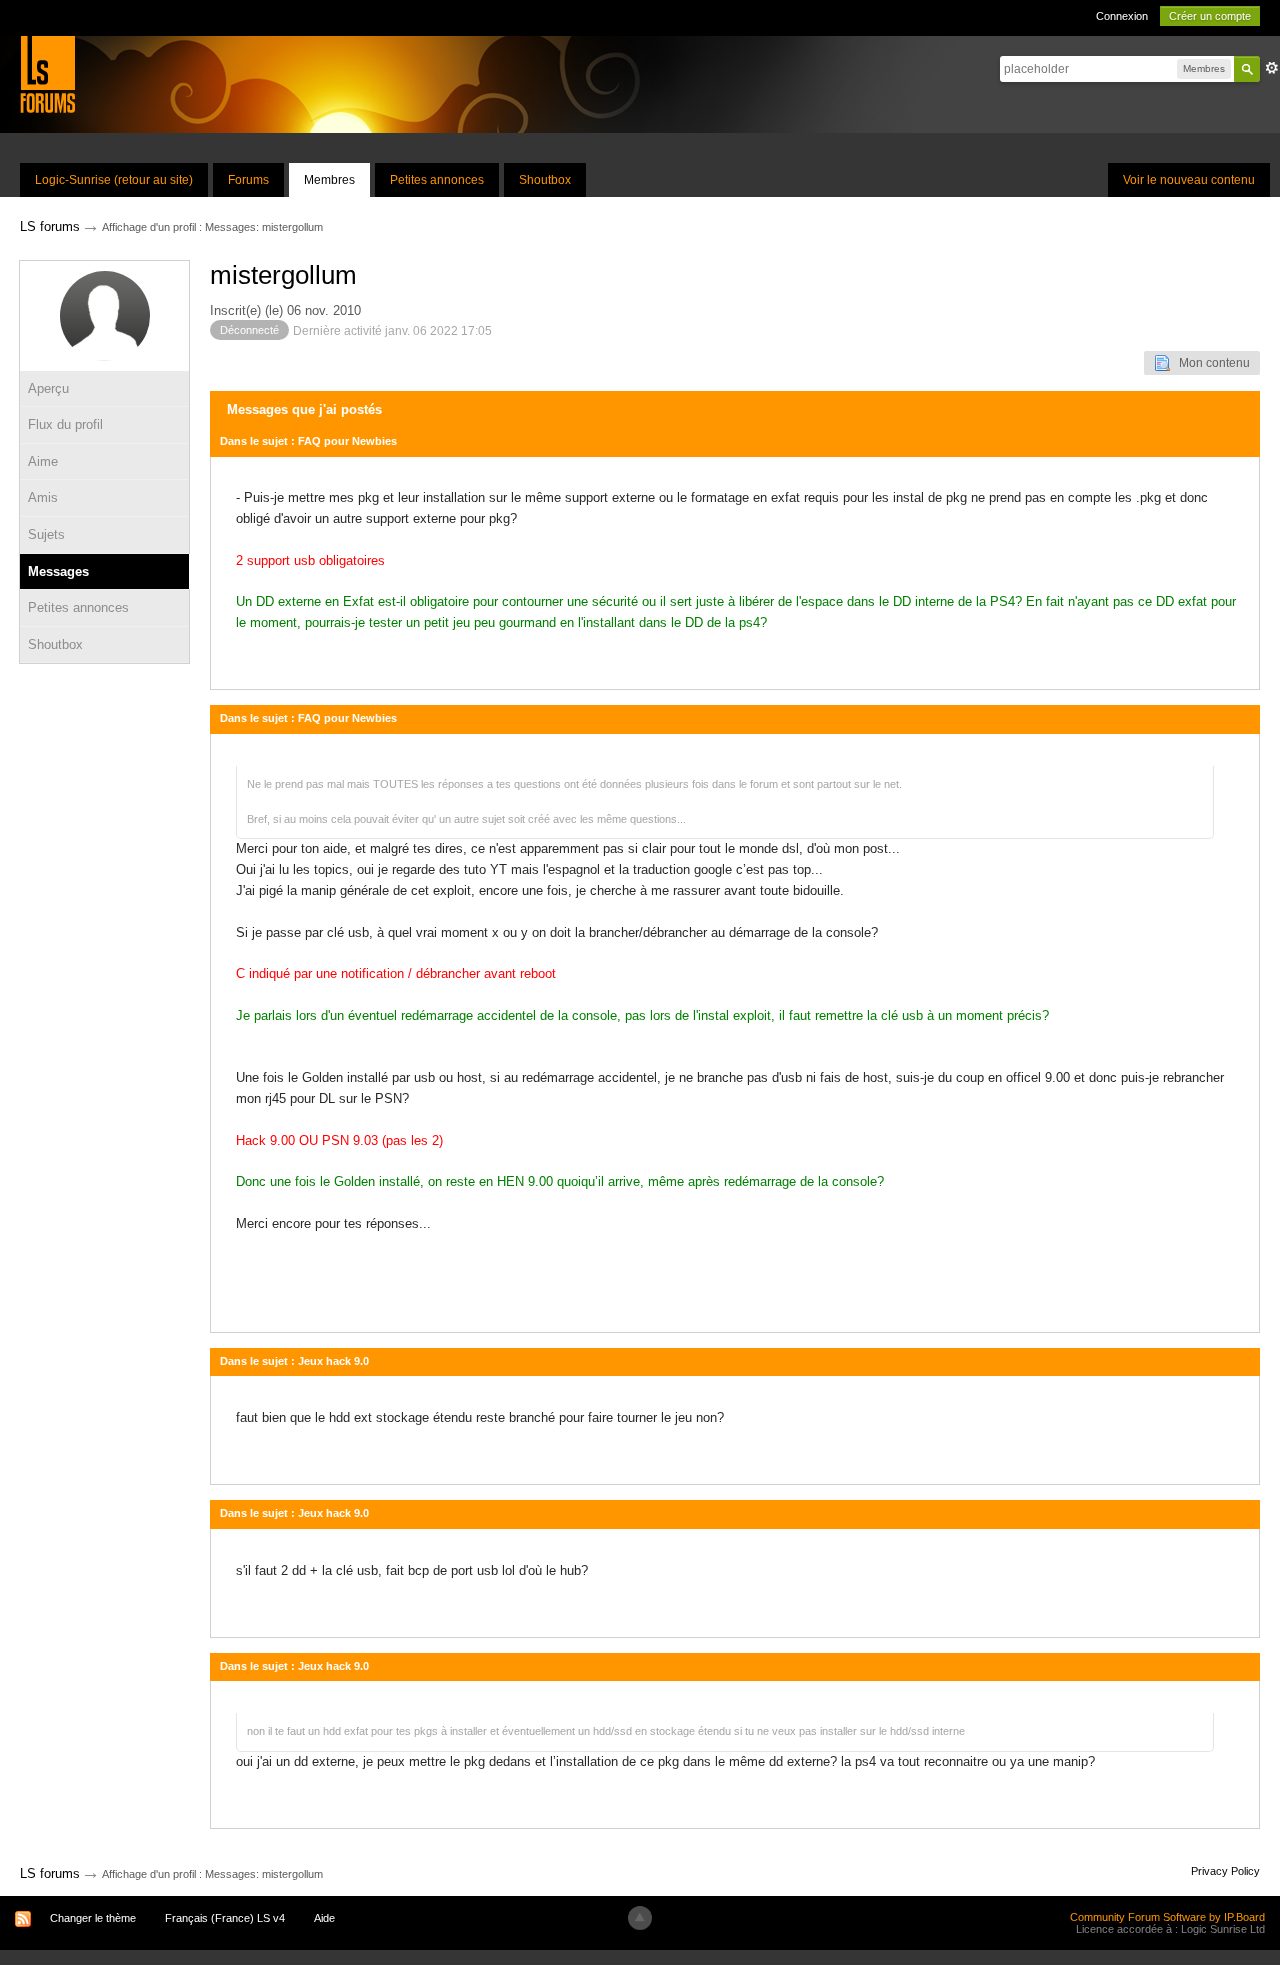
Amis (43, 497)
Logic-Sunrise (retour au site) (114, 180)
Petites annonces (437, 180)
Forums (248, 180)
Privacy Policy (1225, 1871)
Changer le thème (93, 1918)
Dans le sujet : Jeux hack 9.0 (294, 1361)
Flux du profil (65, 424)
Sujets (46, 534)
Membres (329, 180)
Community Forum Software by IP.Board (1167, 1917)
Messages (58, 571)
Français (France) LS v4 (225, 1918)
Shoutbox (545, 180)
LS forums (50, 1873)
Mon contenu (1210, 363)
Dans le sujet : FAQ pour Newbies (308, 441)
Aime (43, 461)
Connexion (1122, 16)
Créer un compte (1210, 16)
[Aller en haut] (640, 1918)
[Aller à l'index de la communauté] (47, 73)
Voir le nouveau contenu (1189, 180)
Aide (324, 1918)
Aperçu (48, 388)
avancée (1272, 68)
